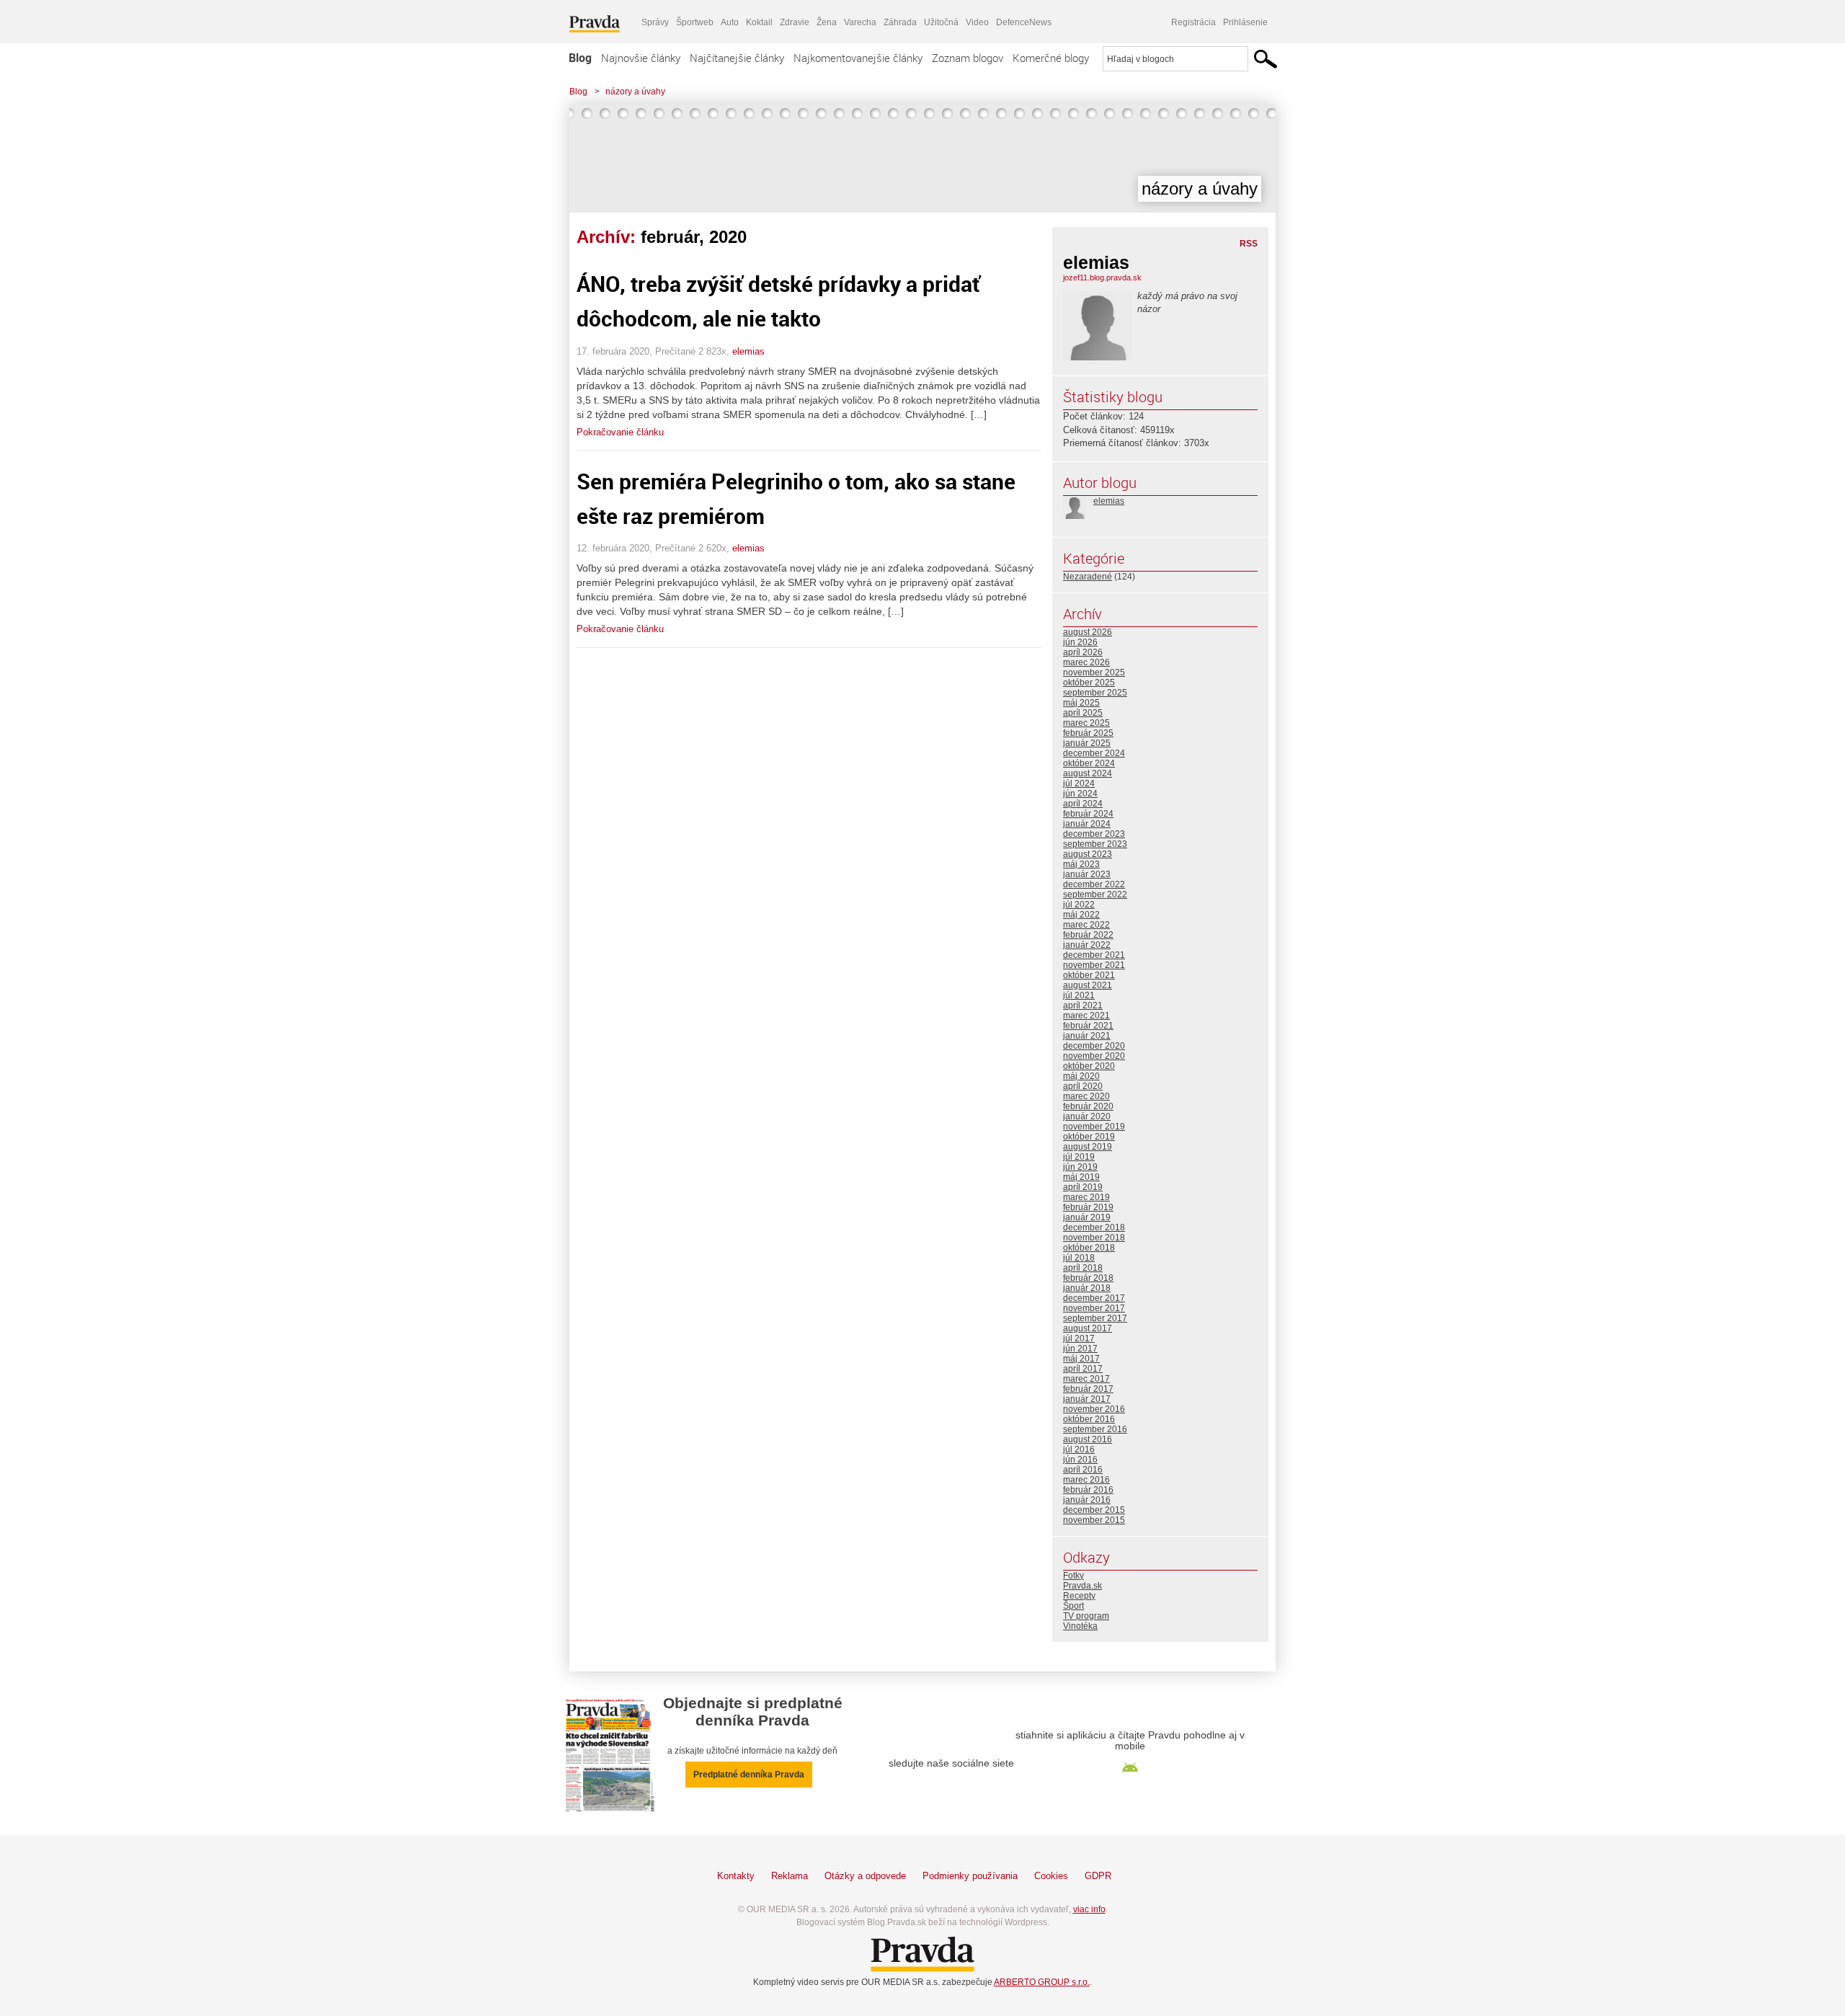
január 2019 (1087, 1217)
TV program (1086, 1616)
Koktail (759, 22)
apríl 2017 (1083, 1369)
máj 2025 (1081, 703)
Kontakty (736, 1876)
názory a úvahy (635, 92)
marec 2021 (1086, 1016)
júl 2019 (1079, 1157)
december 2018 (1094, 1227)
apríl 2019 (1083, 1187)
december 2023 (1094, 834)
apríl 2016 (1083, 1470)
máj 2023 (1081, 864)
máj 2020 (1081, 1076)
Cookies (1051, 1876)
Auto (730, 22)
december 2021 (1094, 955)
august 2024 (1088, 773)
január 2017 (1087, 1399)
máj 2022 (1081, 915)
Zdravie (795, 22)
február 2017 (1088, 1389)
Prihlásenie (1245, 22)
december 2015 (1094, 1510)
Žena (827, 22)
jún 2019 (1080, 1167)
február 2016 (1088, 1490)
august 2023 (1088, 854)
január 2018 (1087, 1288)
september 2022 (1095, 894)
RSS (1249, 244)
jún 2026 (1080, 642)
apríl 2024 (1083, 804)
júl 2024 (1079, 783)
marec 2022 (1086, 925)
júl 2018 (1079, 1258)
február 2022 (1088, 935)
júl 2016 (1079, 1449)
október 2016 (1089, 1419)
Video (977, 22)
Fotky (1073, 1576)
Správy (655, 22)
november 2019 (1094, 1127)
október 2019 (1089, 1137)
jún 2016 (1080, 1460)
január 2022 (1087, 945)
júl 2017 (1079, 1338)
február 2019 (1088, 1207)
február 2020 (1088, 1106)
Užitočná (941, 22)
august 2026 (1088, 632)
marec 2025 (1086, 723)
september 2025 (1095, 693)
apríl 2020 (1083, 1086)
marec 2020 (1086, 1096)
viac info (1089, 1909)
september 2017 (1095, 1318)
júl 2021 (1079, 995)
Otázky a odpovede (865, 1876)
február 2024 (1088, 814)
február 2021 (1088, 1026)
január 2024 (1087, 824)
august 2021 (1088, 985)
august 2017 (1088, 1328)
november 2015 (1094, 1520)
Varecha (860, 22)
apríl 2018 (1083, 1268)
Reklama (790, 1876)
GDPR (1098, 1876)
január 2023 (1087, 874)
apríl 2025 (1083, 713)
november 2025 (1094, 672)
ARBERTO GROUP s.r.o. (1042, 1982)
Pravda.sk (1082, 1586)
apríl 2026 (1083, 652)
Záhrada (900, 22)
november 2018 (1094, 1238)
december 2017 (1094, 1298)
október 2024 (1089, 763)
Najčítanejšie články (737, 58)
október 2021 (1089, 975)
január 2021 (1087, 1036)
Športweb (695, 22)
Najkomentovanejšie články (858, 58)
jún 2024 (1080, 794)
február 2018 (1088, 1278)
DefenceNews (1024, 22)
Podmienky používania (970, 1876)
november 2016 (1094, 1409)
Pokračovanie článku (620, 432)
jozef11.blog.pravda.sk (1102, 277)
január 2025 (1087, 743)
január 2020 (1087, 1116)
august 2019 (1088, 1147)
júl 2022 (1079, 905)
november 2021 (1094, 965)
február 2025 (1088, 733)
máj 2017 (1081, 1359)
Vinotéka (1080, 1626)
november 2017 (1094, 1308)
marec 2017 (1086, 1379)
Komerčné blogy (1051, 58)
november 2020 (1094, 1056)
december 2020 (1094, 1046)
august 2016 (1088, 1439)
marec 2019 (1086, 1197)
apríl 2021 (1083, 1005)
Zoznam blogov (968, 58)
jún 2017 (1080, 1349)
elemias (748, 351)
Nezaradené (1088, 577)
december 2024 (1094, 753)
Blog (580, 58)
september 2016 (1095, 1429)
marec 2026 (1086, 662)
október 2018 (1089, 1248)
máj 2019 (1081, 1177)
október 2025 (1089, 683)
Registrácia (1193, 22)
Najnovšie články (641, 58)
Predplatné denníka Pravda (749, 1775)
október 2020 (1089, 1066)
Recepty (1079, 1596)
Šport (1073, 1606)
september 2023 (1095, 844)
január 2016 (1087, 1500)
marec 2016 (1086, 1480)
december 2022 (1094, 884)
